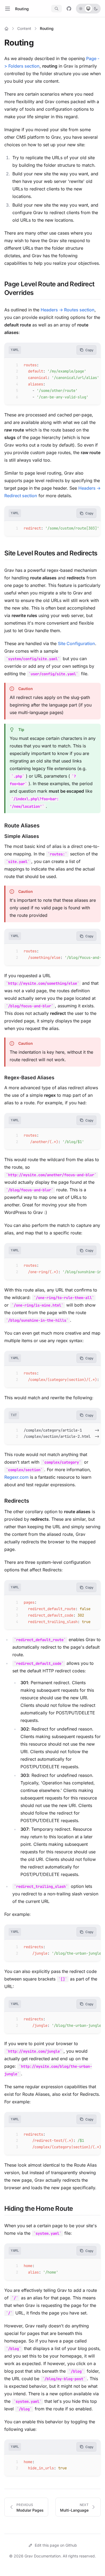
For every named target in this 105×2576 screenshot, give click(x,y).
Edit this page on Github (56, 2545)
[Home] (6, 29)
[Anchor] (37, 43)
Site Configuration (76, 643)
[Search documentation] (57, 9)
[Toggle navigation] (8, 9)
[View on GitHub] (69, 9)
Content (24, 28)
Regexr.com (16, 1477)
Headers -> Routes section (68, 310)
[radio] (81, 9)
